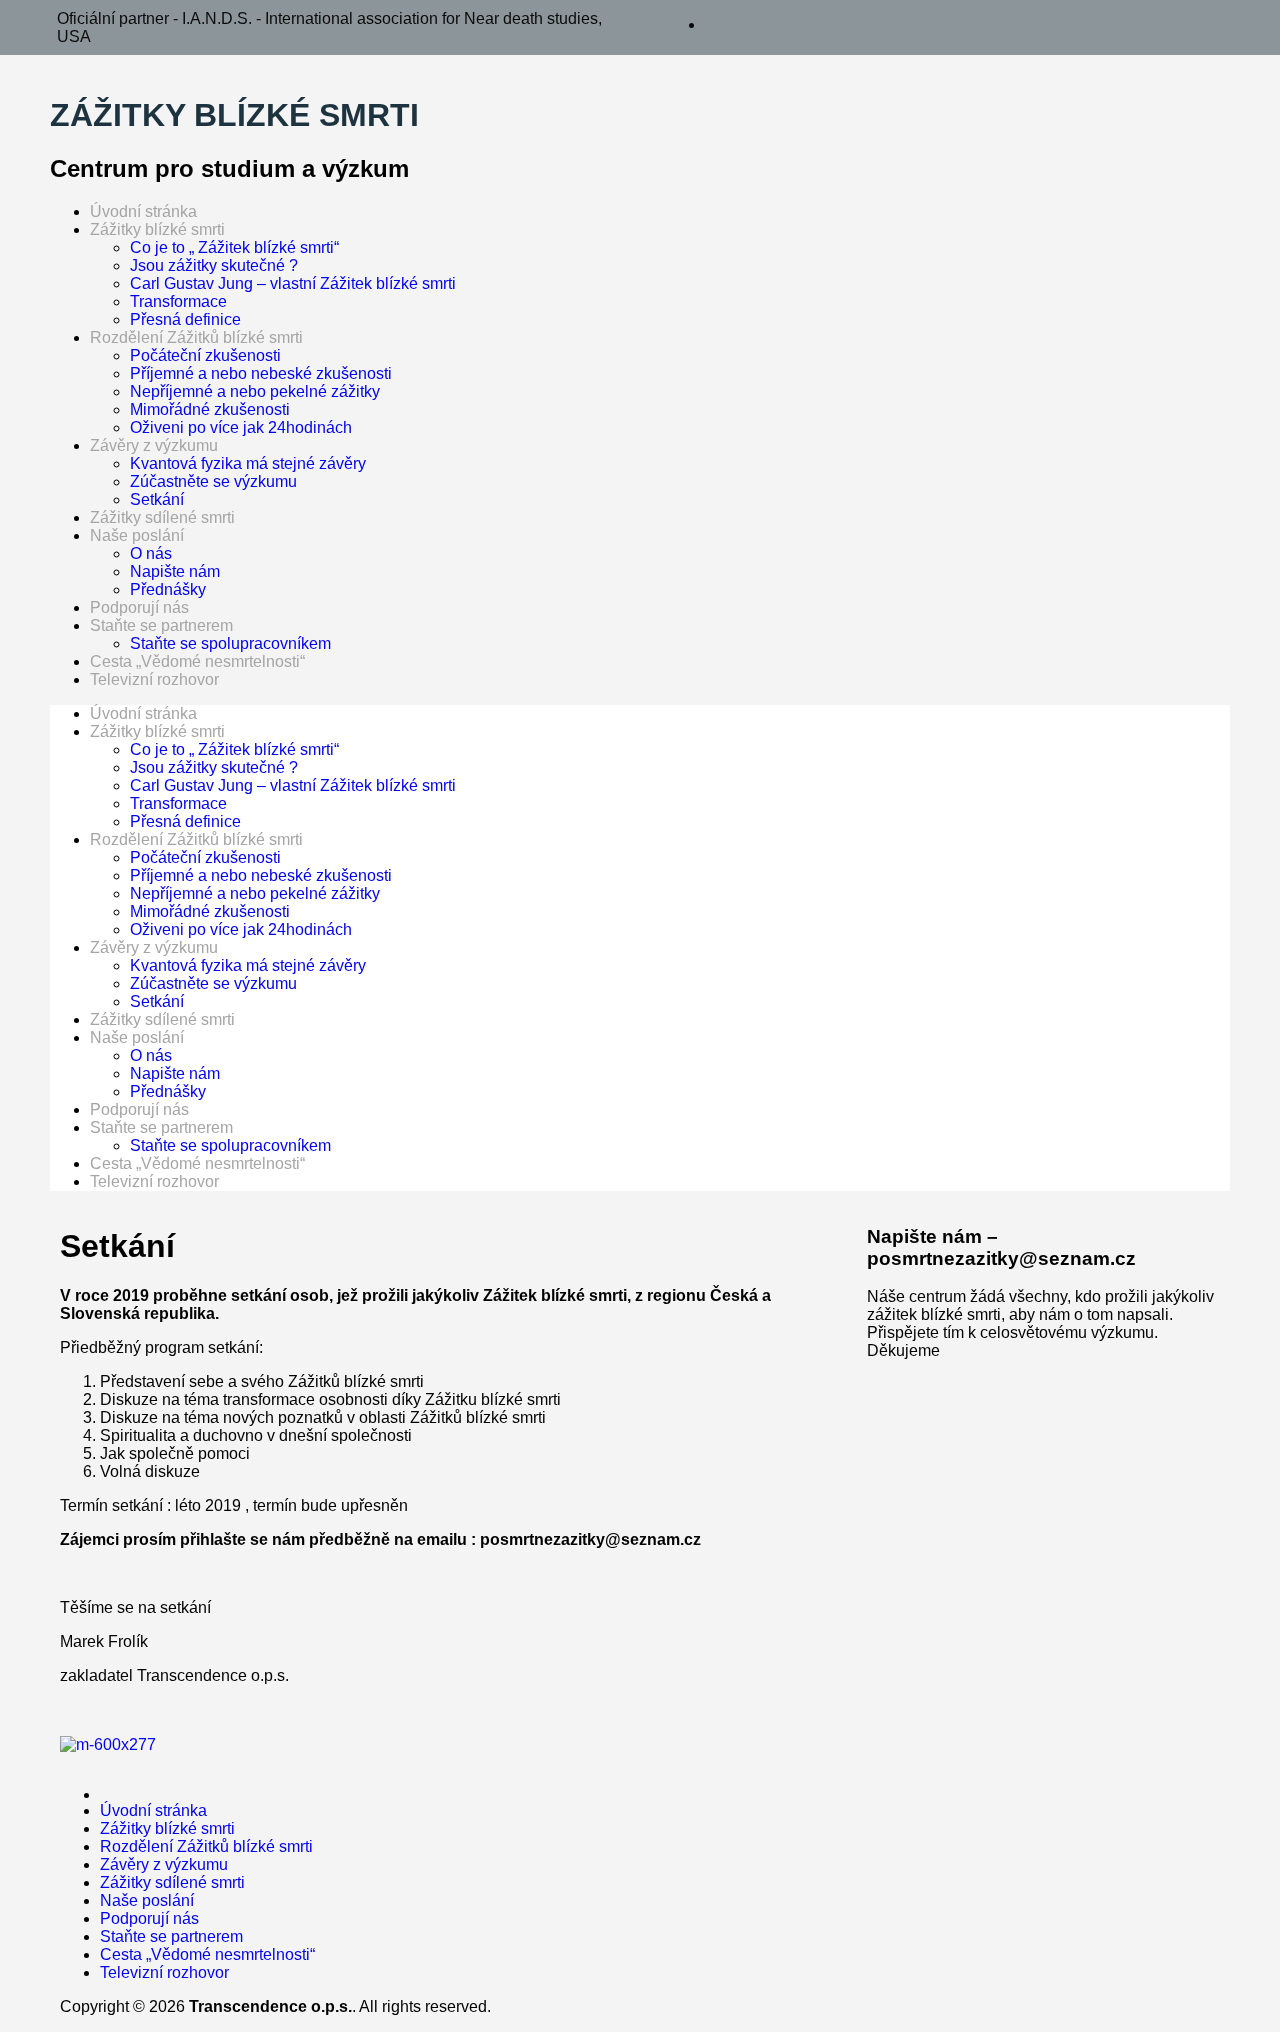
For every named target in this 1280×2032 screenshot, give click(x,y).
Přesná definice (185, 319)
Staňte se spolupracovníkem (230, 643)
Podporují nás (139, 607)
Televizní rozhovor (154, 679)
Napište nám (175, 571)
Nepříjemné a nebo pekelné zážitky (255, 391)
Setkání (157, 499)
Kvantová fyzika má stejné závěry (248, 463)
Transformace (178, 301)
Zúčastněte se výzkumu (213, 481)
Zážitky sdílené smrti (162, 517)
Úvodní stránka (143, 211)
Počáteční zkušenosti (205, 355)
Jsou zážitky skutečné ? (214, 265)
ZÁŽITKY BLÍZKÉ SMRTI (234, 115)
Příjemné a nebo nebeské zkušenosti (261, 373)
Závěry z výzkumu (154, 445)
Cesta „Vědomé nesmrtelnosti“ (197, 661)
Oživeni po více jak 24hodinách (241, 427)
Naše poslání (137, 535)
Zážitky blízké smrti (157, 229)
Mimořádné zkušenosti (210, 409)
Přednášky (168, 589)
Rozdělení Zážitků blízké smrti (196, 337)
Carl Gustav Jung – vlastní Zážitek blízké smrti (293, 283)
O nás (151, 553)
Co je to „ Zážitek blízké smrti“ (234, 247)
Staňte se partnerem (161, 625)
